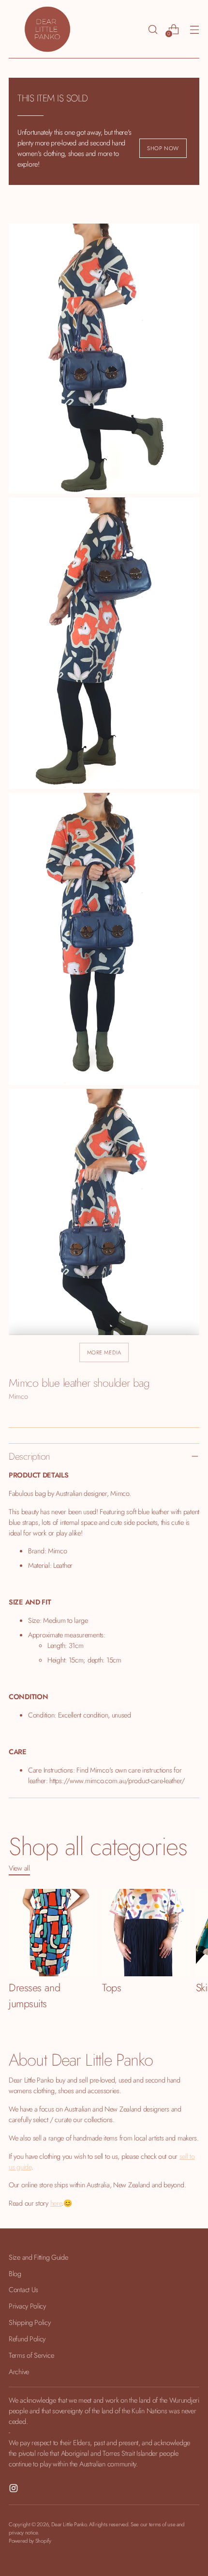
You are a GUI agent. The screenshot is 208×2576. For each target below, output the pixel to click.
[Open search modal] (153, 29)
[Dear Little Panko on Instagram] (15, 2490)
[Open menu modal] (194, 29)
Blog (15, 2273)
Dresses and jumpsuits (34, 1996)
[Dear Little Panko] (47, 29)
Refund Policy (27, 2339)
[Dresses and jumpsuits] (52, 1933)
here (56, 2203)
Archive (19, 2372)
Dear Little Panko (69, 2524)
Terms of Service (31, 2355)
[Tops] (146, 1933)
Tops (111, 1988)
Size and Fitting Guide (38, 2257)
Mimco (18, 1396)
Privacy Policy (27, 2306)
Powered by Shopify (30, 2541)
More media (104, 1352)
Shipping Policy (30, 2322)
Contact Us (23, 2289)
